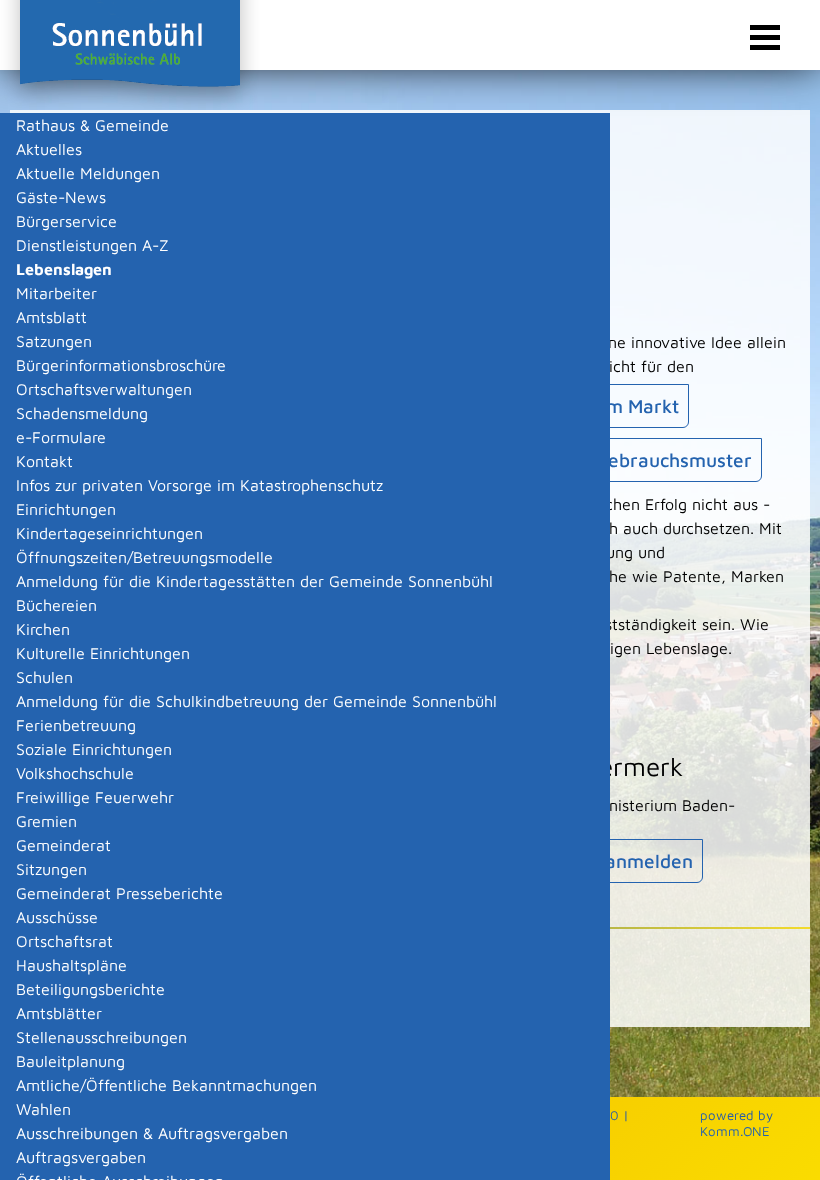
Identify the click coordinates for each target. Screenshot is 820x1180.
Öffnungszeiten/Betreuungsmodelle (144, 557)
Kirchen (43, 629)
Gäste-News (61, 197)
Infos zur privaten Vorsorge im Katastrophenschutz (199, 485)
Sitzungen (51, 869)
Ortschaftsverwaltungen (104, 389)
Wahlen (43, 1109)
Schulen (44, 677)
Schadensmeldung (82, 413)
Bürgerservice (66, 221)
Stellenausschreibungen (101, 1037)
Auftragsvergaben (81, 1157)
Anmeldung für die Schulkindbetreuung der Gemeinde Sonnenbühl (256, 701)
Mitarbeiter (56, 293)
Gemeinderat (63, 845)
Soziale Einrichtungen (94, 749)
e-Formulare (61, 437)
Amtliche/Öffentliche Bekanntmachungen (166, 1085)
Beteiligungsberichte (90, 989)
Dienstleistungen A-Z (92, 245)
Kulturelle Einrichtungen (103, 653)
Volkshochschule (75, 773)
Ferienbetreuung (76, 725)
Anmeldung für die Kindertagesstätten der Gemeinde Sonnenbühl (254, 581)
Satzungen (54, 341)
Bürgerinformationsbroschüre (121, 365)
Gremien (46, 821)
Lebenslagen (64, 269)
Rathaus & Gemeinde (92, 125)
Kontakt (44, 461)
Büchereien (56, 605)
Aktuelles (49, 149)
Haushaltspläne (71, 965)
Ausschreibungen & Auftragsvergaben (152, 1133)
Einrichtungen (66, 509)
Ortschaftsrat (64, 941)
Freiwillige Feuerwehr (95, 797)
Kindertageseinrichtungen (109, 533)
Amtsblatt (51, 317)
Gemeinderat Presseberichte (119, 893)
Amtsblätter (59, 1013)
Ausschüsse (57, 917)
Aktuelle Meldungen (88, 173)
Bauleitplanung (70, 1061)
